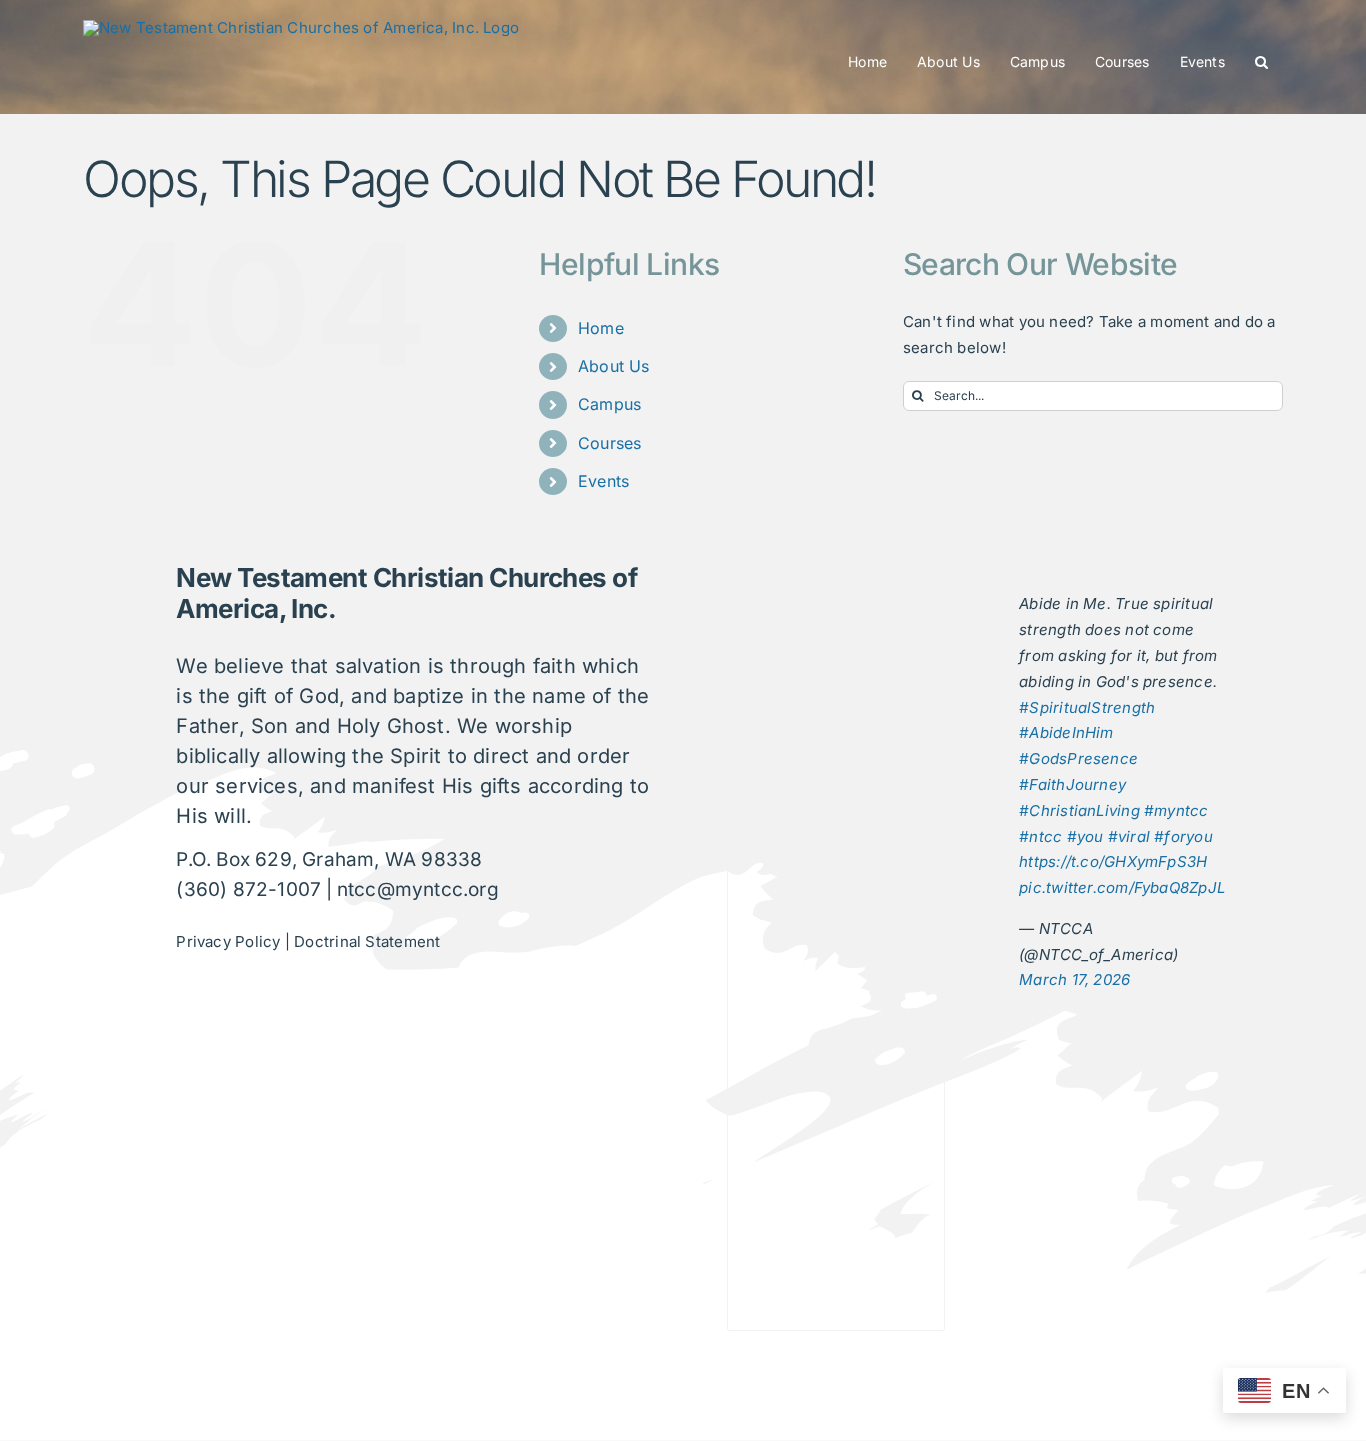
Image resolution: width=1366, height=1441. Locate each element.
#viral (1129, 836)
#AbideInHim (1066, 732)
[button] (1261, 62)
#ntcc (1040, 836)
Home (601, 328)
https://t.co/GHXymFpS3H (1113, 861)
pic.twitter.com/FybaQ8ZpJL (1122, 887)
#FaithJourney (1072, 784)
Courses (610, 443)
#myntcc (1176, 810)
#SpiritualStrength (1087, 707)
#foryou (1183, 836)
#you (1085, 836)
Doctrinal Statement (367, 941)
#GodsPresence (1078, 758)
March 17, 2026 (1074, 979)
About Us (614, 366)
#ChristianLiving (1079, 810)
